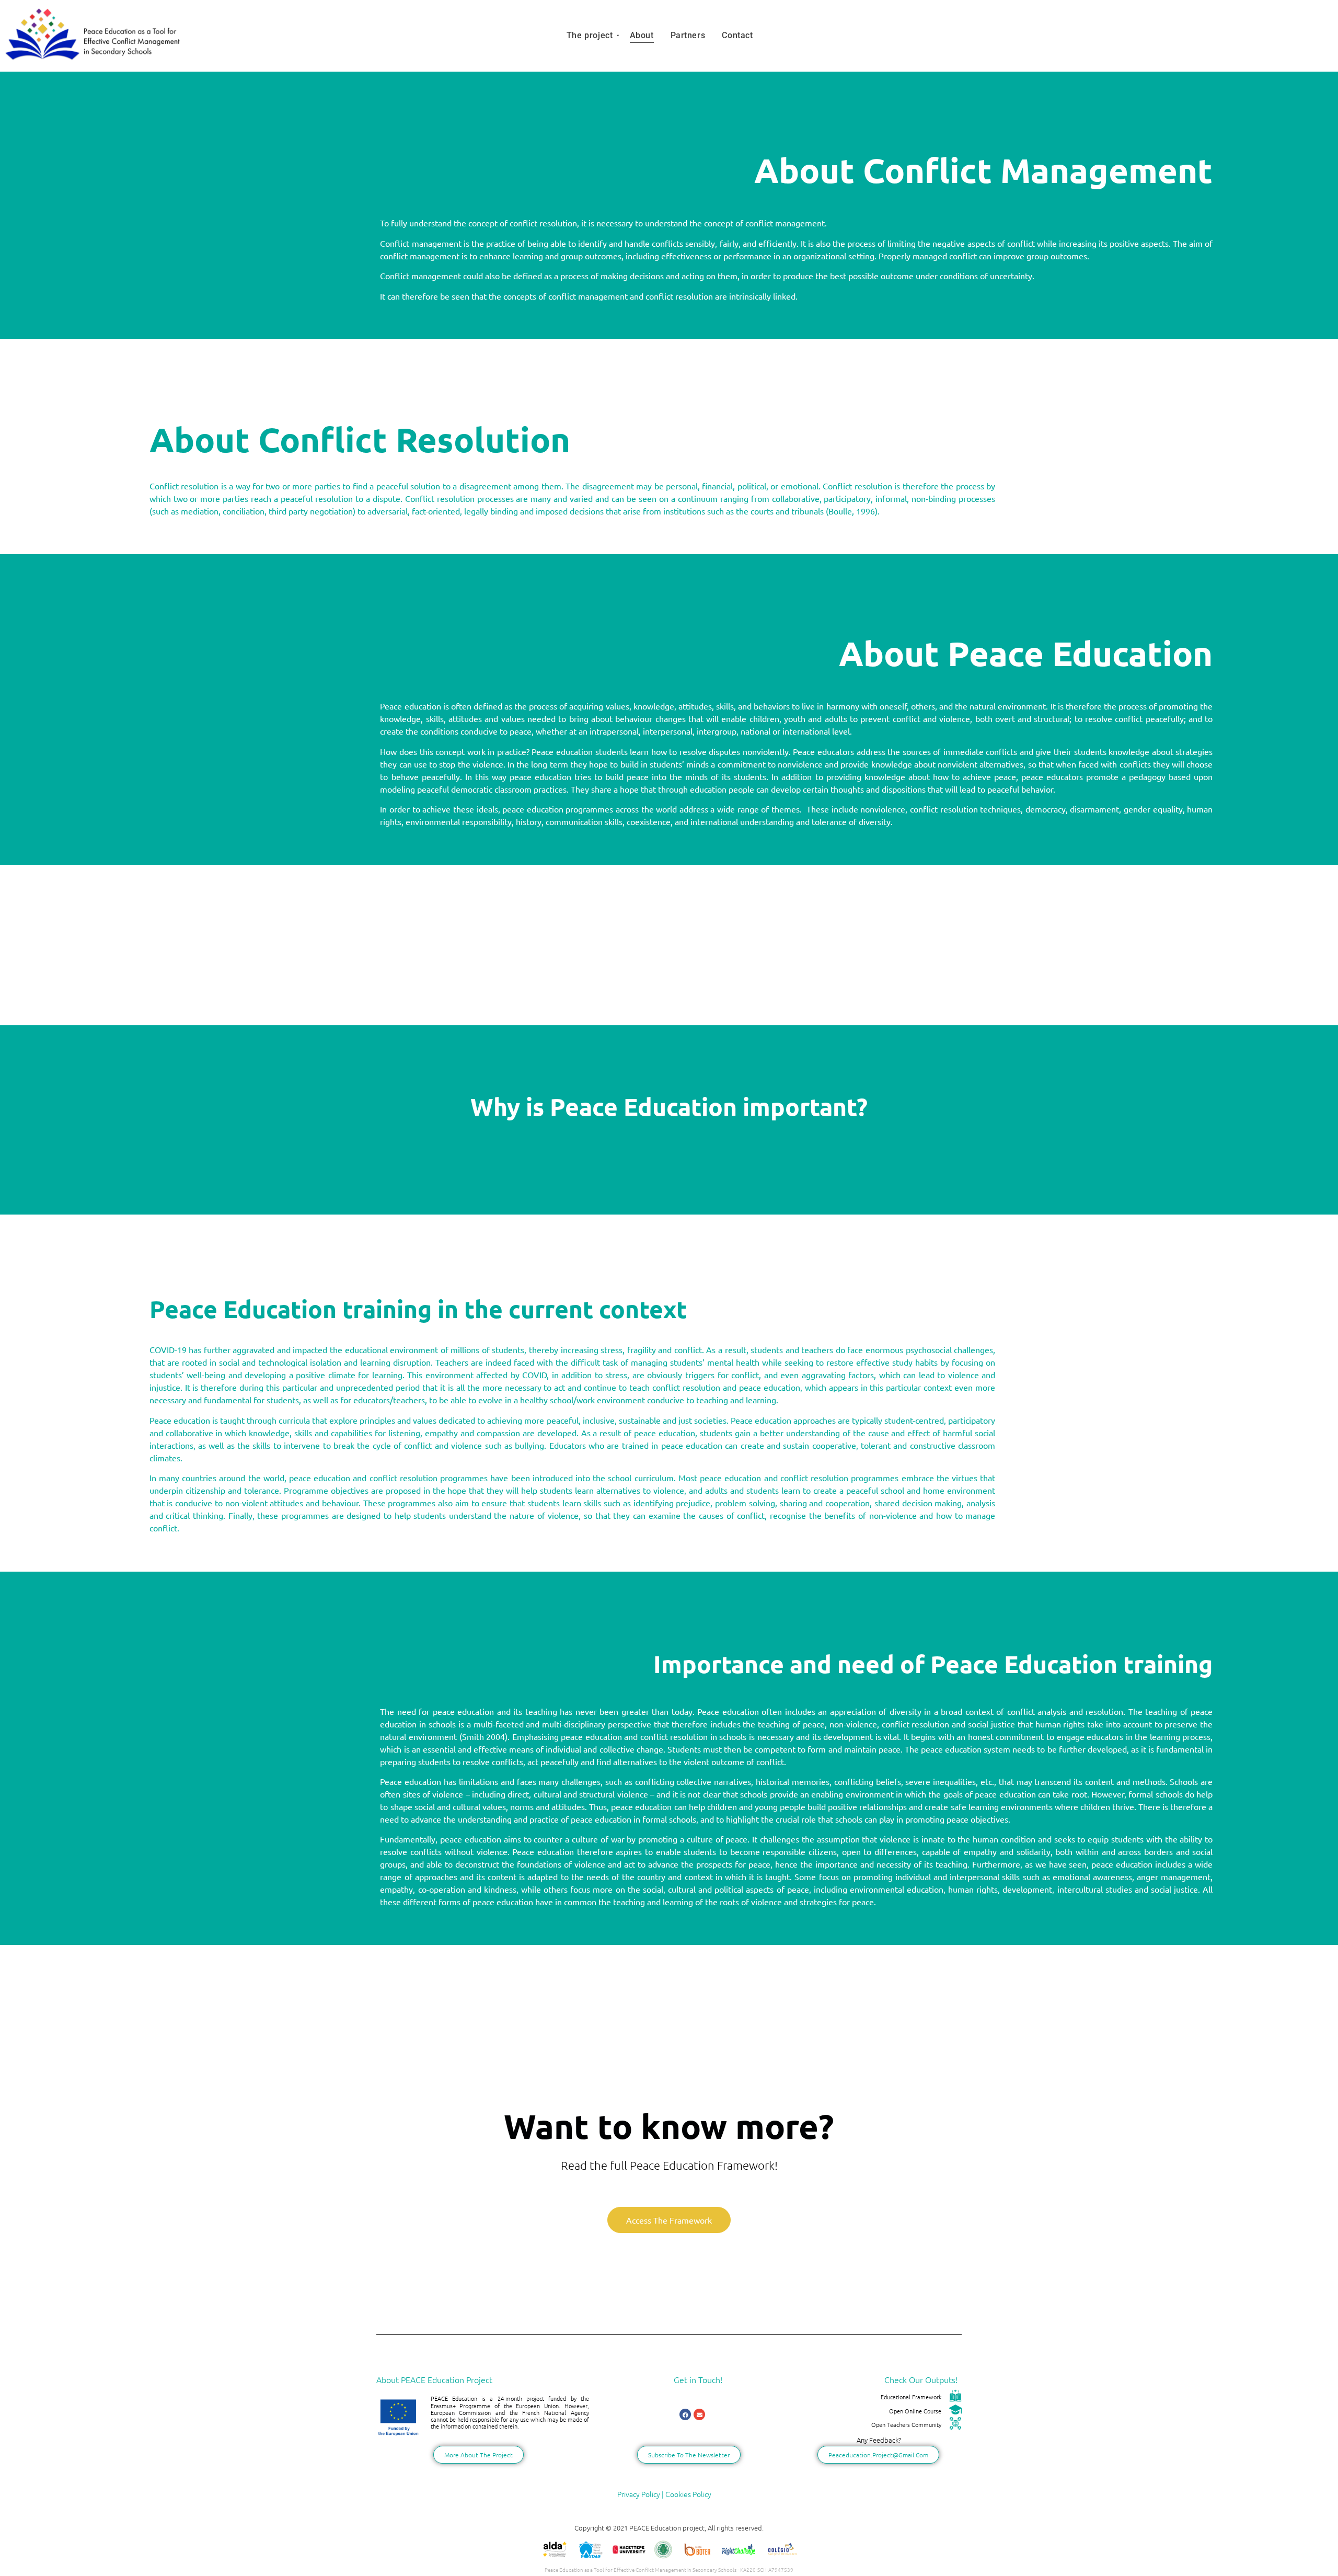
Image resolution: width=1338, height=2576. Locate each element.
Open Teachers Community (906, 2424)
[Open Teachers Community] (955, 2424)
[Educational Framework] (955, 2397)
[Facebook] (685, 2414)
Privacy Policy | (641, 2494)
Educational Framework (911, 2397)
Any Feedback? (879, 2440)
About (642, 35)
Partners (688, 35)
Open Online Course (915, 2411)
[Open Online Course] (955, 2411)
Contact (737, 35)
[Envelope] (699, 2414)
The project (590, 35)
